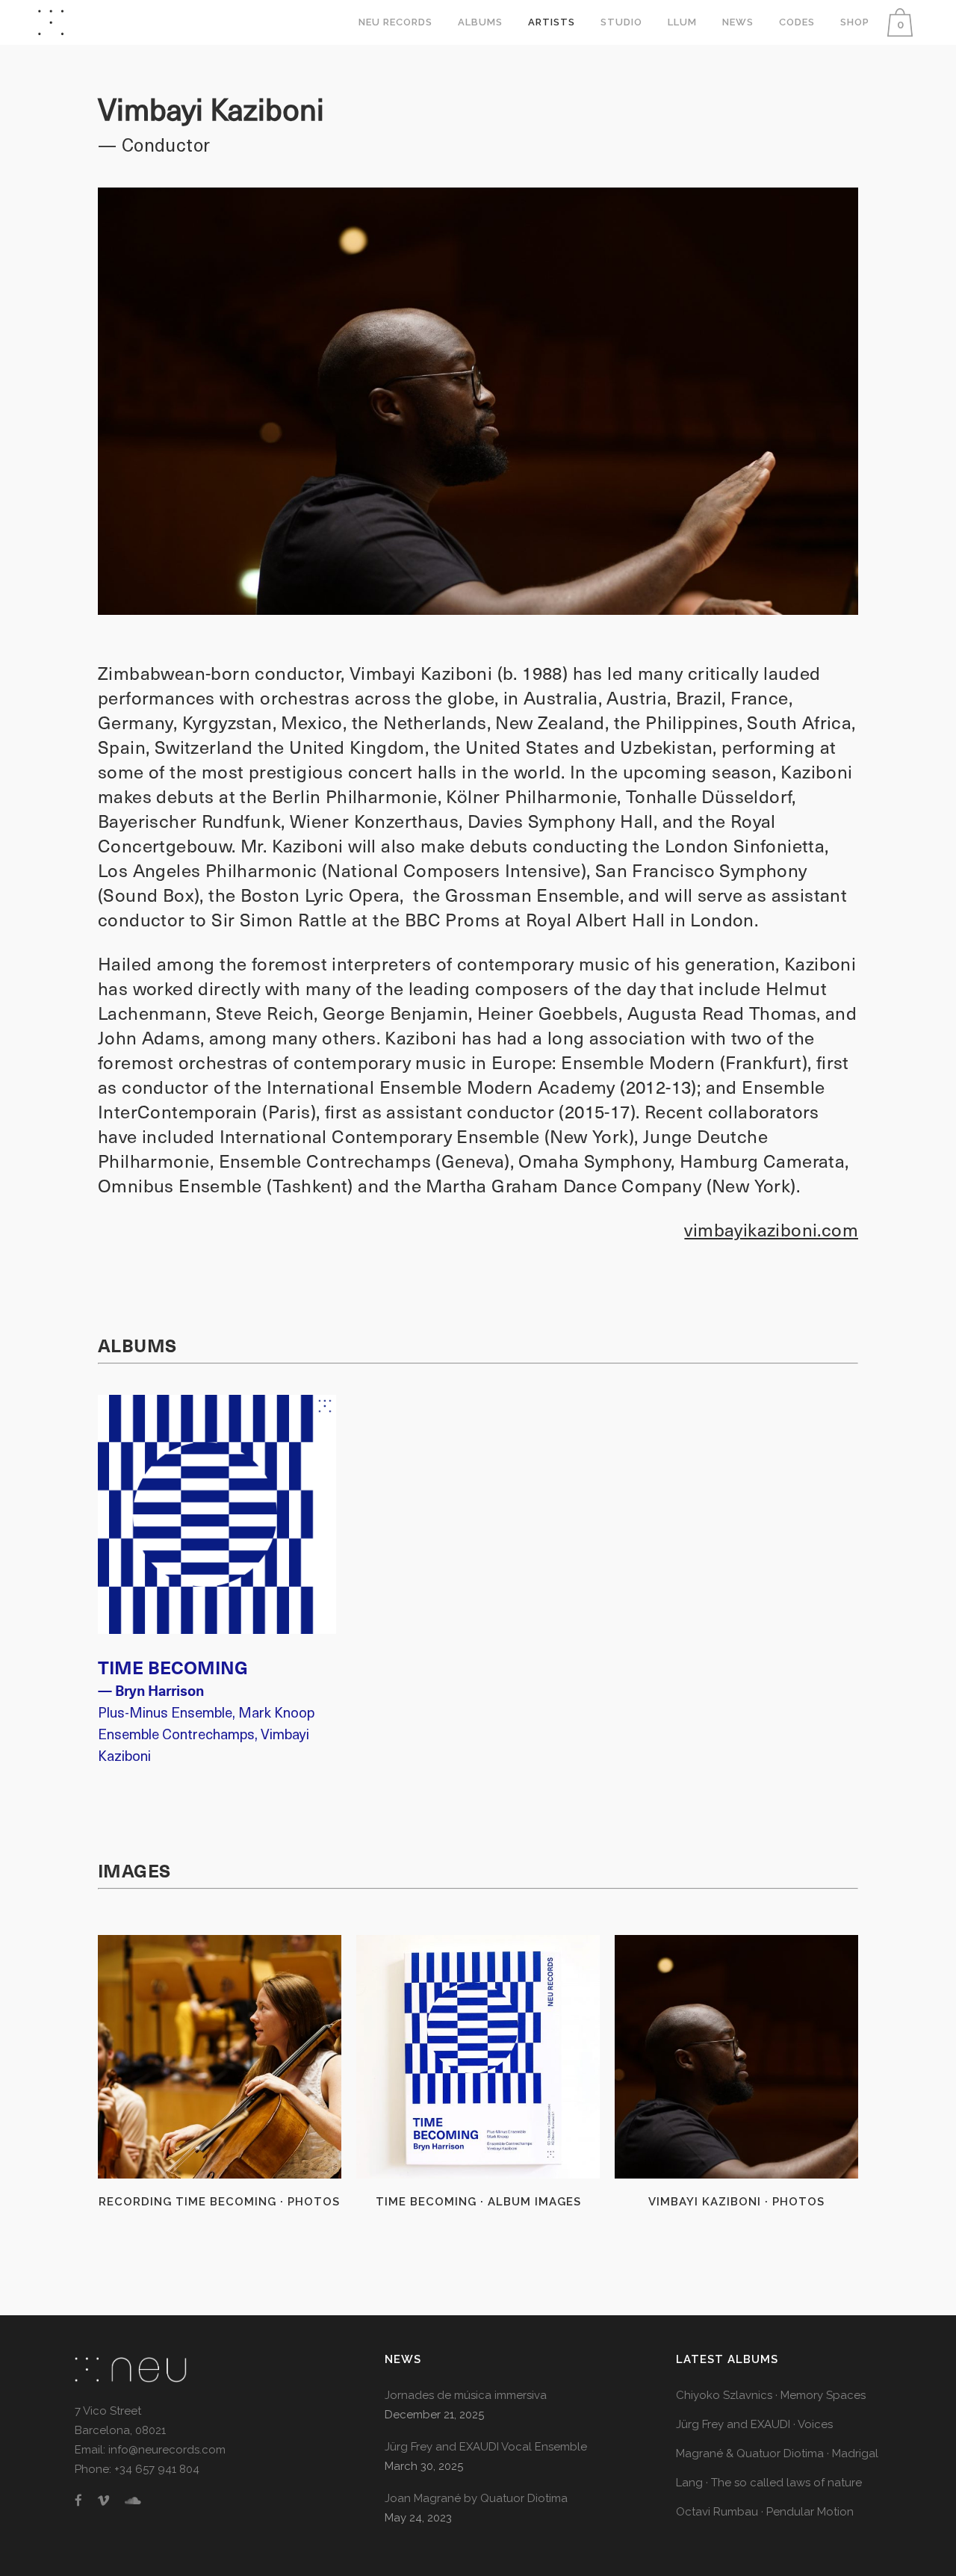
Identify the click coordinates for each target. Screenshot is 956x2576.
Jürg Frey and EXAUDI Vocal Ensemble (486, 2447)
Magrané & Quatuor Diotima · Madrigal (777, 2453)
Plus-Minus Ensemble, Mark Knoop (206, 1712)
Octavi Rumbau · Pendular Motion (765, 2512)
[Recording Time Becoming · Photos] (220, 2057)
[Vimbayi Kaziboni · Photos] (736, 2057)
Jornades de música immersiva (466, 2395)
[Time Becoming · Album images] (478, 2057)
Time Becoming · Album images (478, 2202)
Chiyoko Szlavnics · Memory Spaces (771, 2395)
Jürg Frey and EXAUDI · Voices (754, 2424)
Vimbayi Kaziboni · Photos (736, 2202)
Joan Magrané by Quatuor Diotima (476, 2498)
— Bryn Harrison (151, 1690)
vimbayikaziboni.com (771, 1229)
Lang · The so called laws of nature (769, 2483)
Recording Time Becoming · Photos (219, 2202)
